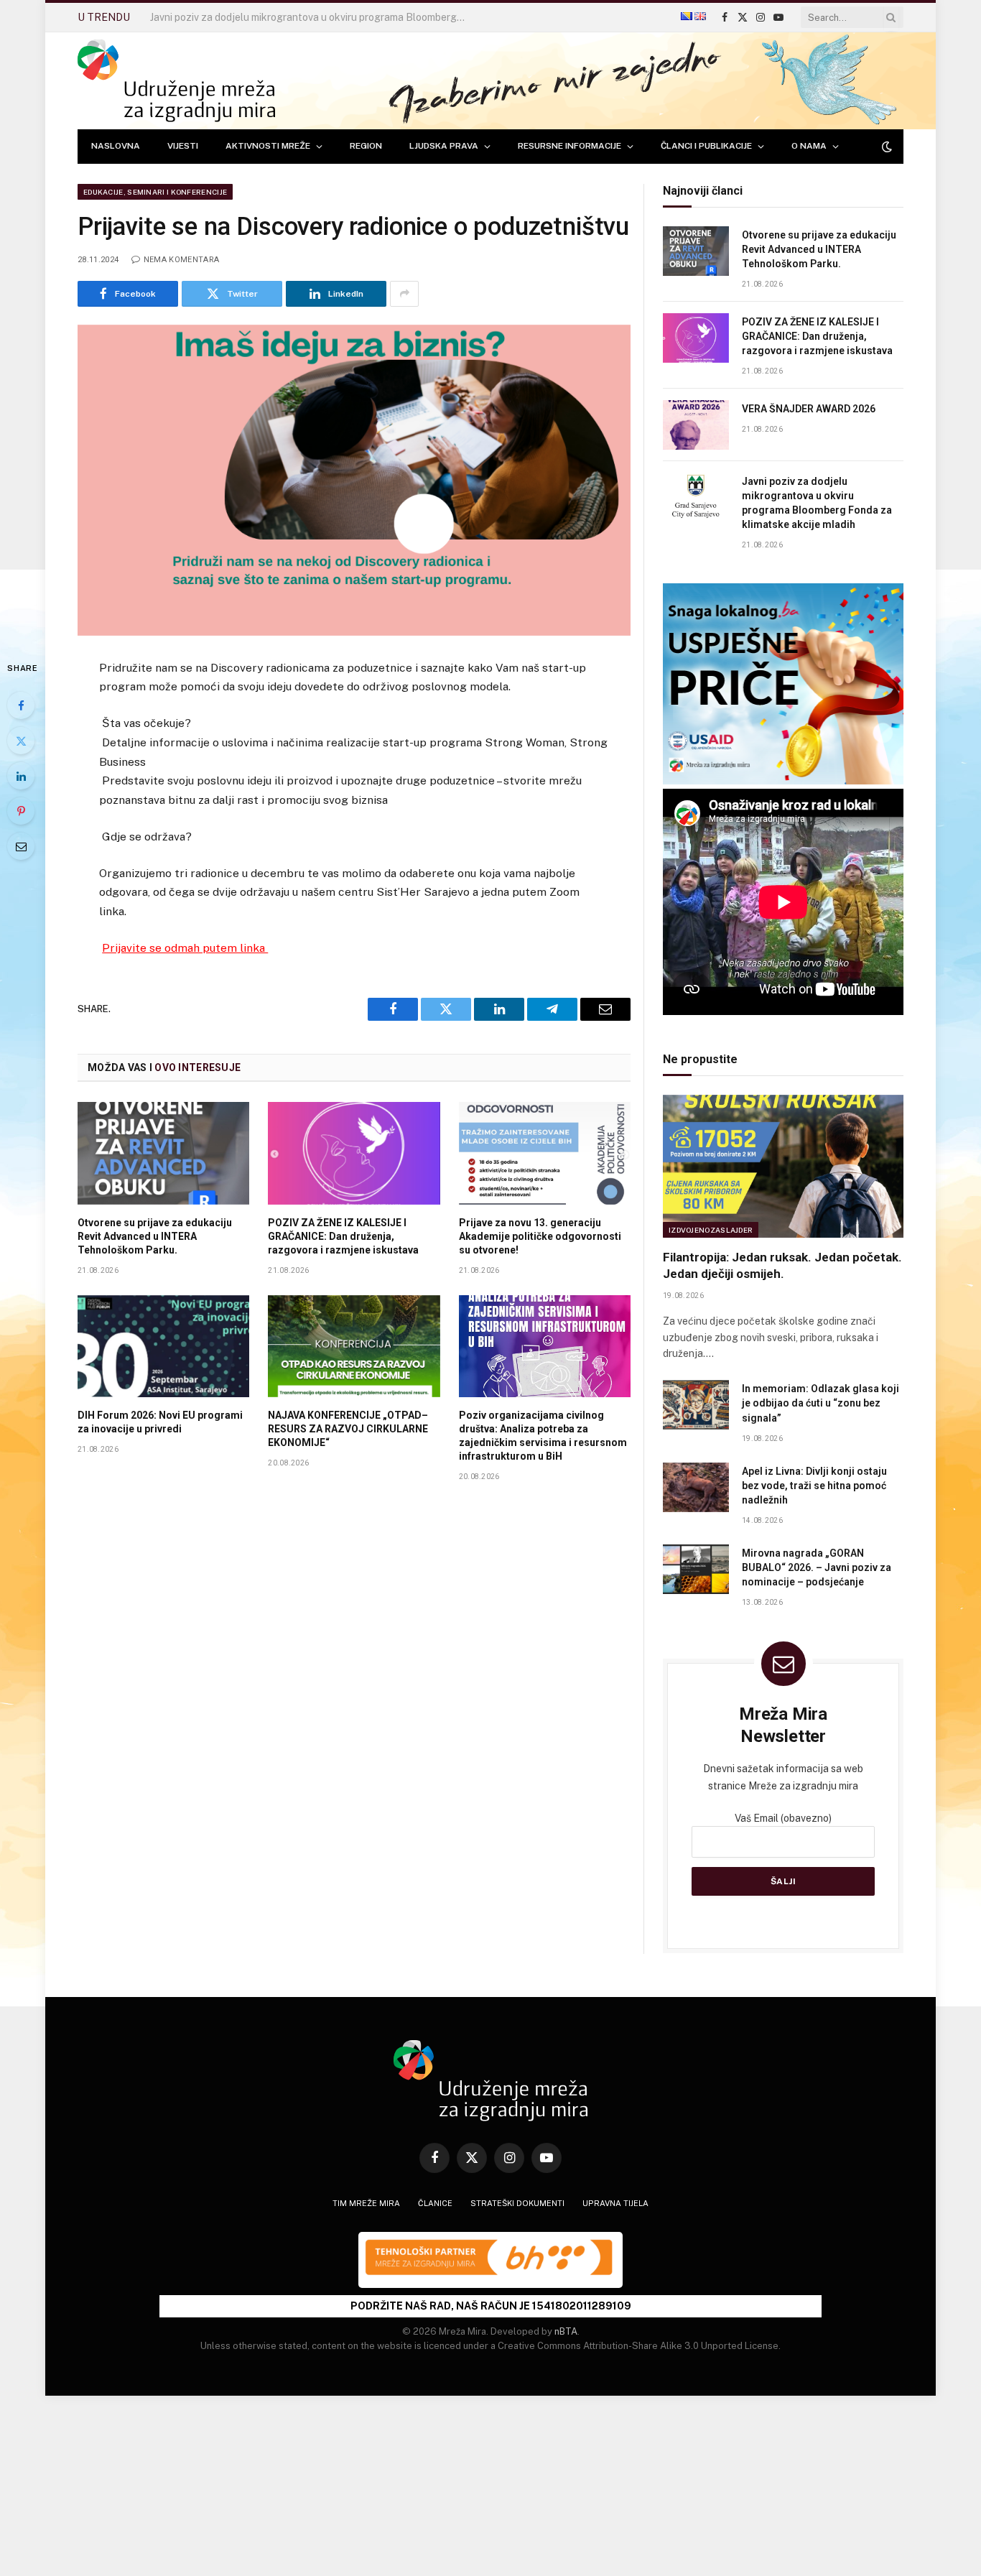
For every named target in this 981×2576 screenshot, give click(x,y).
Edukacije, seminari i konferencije (155, 192)
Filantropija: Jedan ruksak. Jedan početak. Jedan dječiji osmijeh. (782, 1265)
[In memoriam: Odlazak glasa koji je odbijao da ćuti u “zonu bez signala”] (696, 1405)
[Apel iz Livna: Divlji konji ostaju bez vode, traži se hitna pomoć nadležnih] (696, 1487)
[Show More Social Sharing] (404, 294)
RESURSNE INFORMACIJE (569, 146)
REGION (366, 146)
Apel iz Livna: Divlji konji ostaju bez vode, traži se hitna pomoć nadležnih (814, 1486)
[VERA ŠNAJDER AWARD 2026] (696, 425)
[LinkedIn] (21, 776)
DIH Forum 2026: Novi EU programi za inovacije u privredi (160, 1422)
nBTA (566, 2331)
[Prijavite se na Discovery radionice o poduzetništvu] (354, 480)
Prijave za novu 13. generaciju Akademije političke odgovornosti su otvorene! (540, 1236)
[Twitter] (21, 741)
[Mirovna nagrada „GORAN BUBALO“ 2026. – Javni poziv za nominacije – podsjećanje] (696, 1569)
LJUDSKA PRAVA (444, 146)
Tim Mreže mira (366, 2203)
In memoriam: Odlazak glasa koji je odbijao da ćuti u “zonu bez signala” (820, 1403)
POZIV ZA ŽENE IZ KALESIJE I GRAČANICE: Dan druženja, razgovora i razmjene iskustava (343, 1236)
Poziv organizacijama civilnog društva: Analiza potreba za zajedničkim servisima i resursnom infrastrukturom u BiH (543, 1436)
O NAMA (809, 146)
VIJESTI (183, 146)
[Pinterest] (21, 811)
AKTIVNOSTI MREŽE (268, 146)
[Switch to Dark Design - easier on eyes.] (885, 147)
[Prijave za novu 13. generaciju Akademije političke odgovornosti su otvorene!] (545, 1153)
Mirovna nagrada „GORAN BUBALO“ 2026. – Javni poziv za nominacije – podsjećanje (817, 1567)
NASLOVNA (116, 146)
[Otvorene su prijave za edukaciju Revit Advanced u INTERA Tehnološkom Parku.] (163, 1153)
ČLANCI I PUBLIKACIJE (706, 146)
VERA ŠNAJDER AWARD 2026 (809, 409)
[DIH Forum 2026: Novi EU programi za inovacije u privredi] (163, 1346)
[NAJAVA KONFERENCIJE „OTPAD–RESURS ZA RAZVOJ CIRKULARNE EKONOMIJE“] (354, 1346)
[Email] (21, 846)
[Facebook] (21, 705)
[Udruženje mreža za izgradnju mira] (176, 81)
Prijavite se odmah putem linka (185, 948)
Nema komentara (181, 260)
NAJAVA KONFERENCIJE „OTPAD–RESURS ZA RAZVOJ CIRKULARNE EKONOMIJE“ (348, 1429)
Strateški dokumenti (517, 2203)
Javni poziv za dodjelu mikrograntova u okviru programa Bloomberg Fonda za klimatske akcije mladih (312, 17)
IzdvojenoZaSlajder (711, 1230)
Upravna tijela (615, 2203)
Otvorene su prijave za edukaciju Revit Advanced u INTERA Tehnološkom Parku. (155, 1236)
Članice (435, 2203)
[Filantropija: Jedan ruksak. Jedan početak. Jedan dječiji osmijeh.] (783, 1166)
